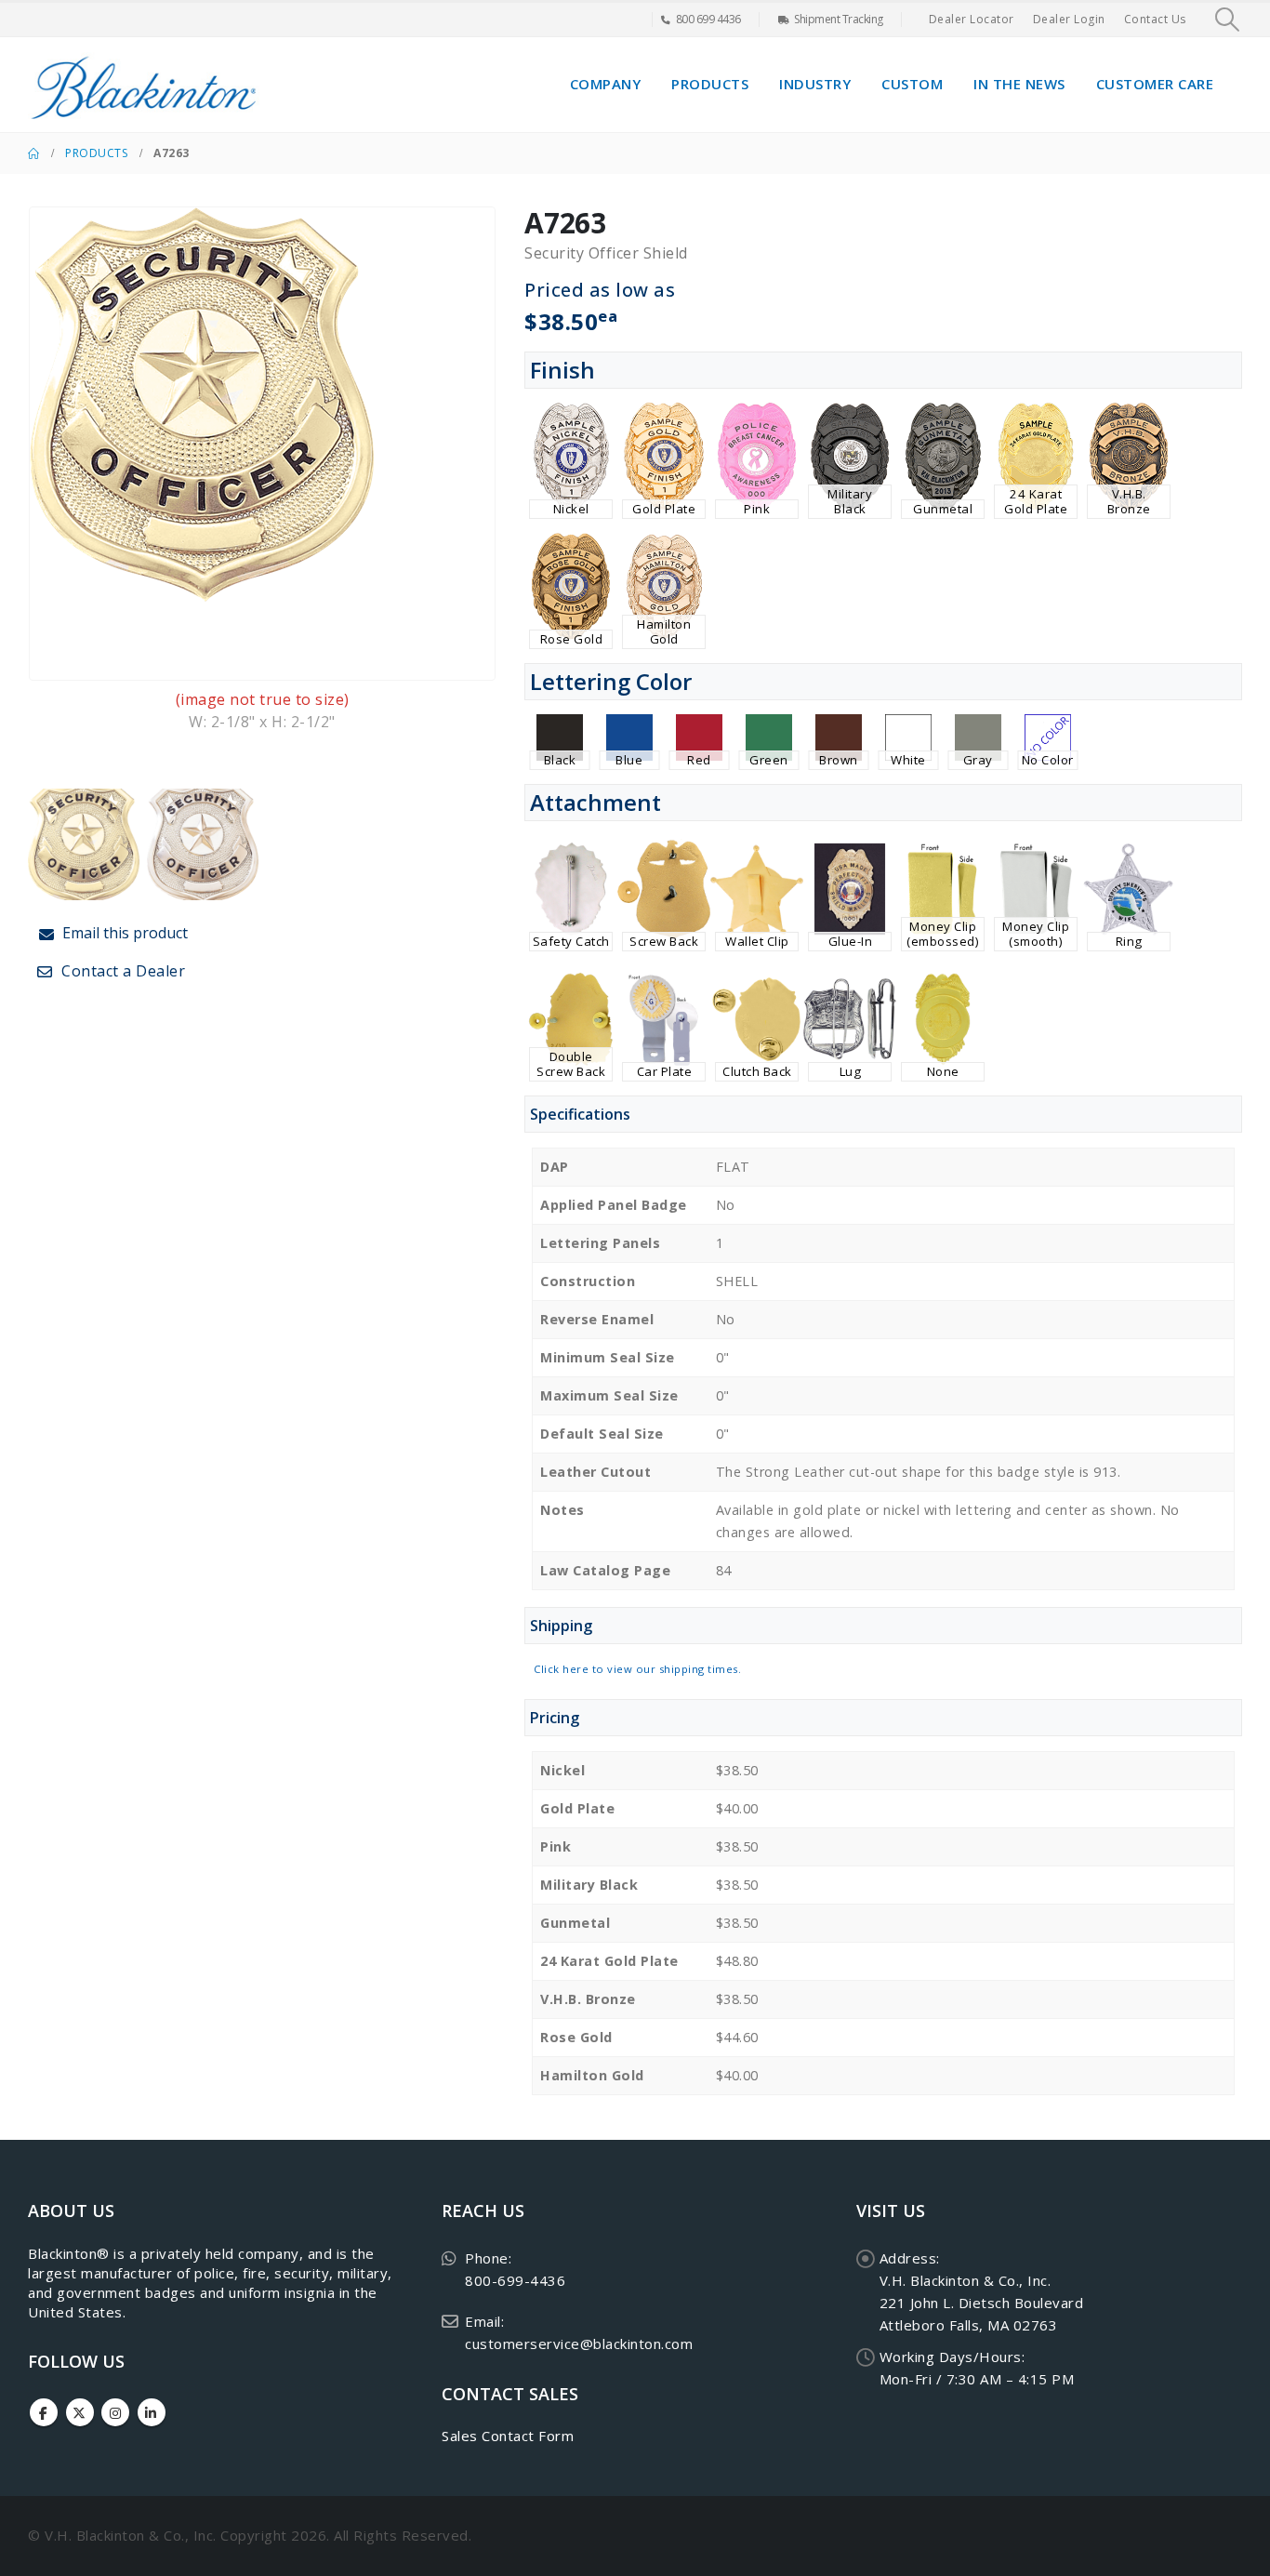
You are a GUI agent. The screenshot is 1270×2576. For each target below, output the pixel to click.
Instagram (115, 2412)
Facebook (44, 2412)
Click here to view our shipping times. (637, 1669)
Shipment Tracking (839, 19)
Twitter (80, 2412)
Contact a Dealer (122, 971)
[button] (1228, 20)
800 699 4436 (708, 19)
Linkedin (152, 2412)
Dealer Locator (972, 19)
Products (710, 84)
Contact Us (1155, 19)
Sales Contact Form (508, 2436)
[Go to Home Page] (33, 153)
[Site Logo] (144, 85)
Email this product (123, 933)
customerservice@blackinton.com (579, 2344)
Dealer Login (1069, 19)
